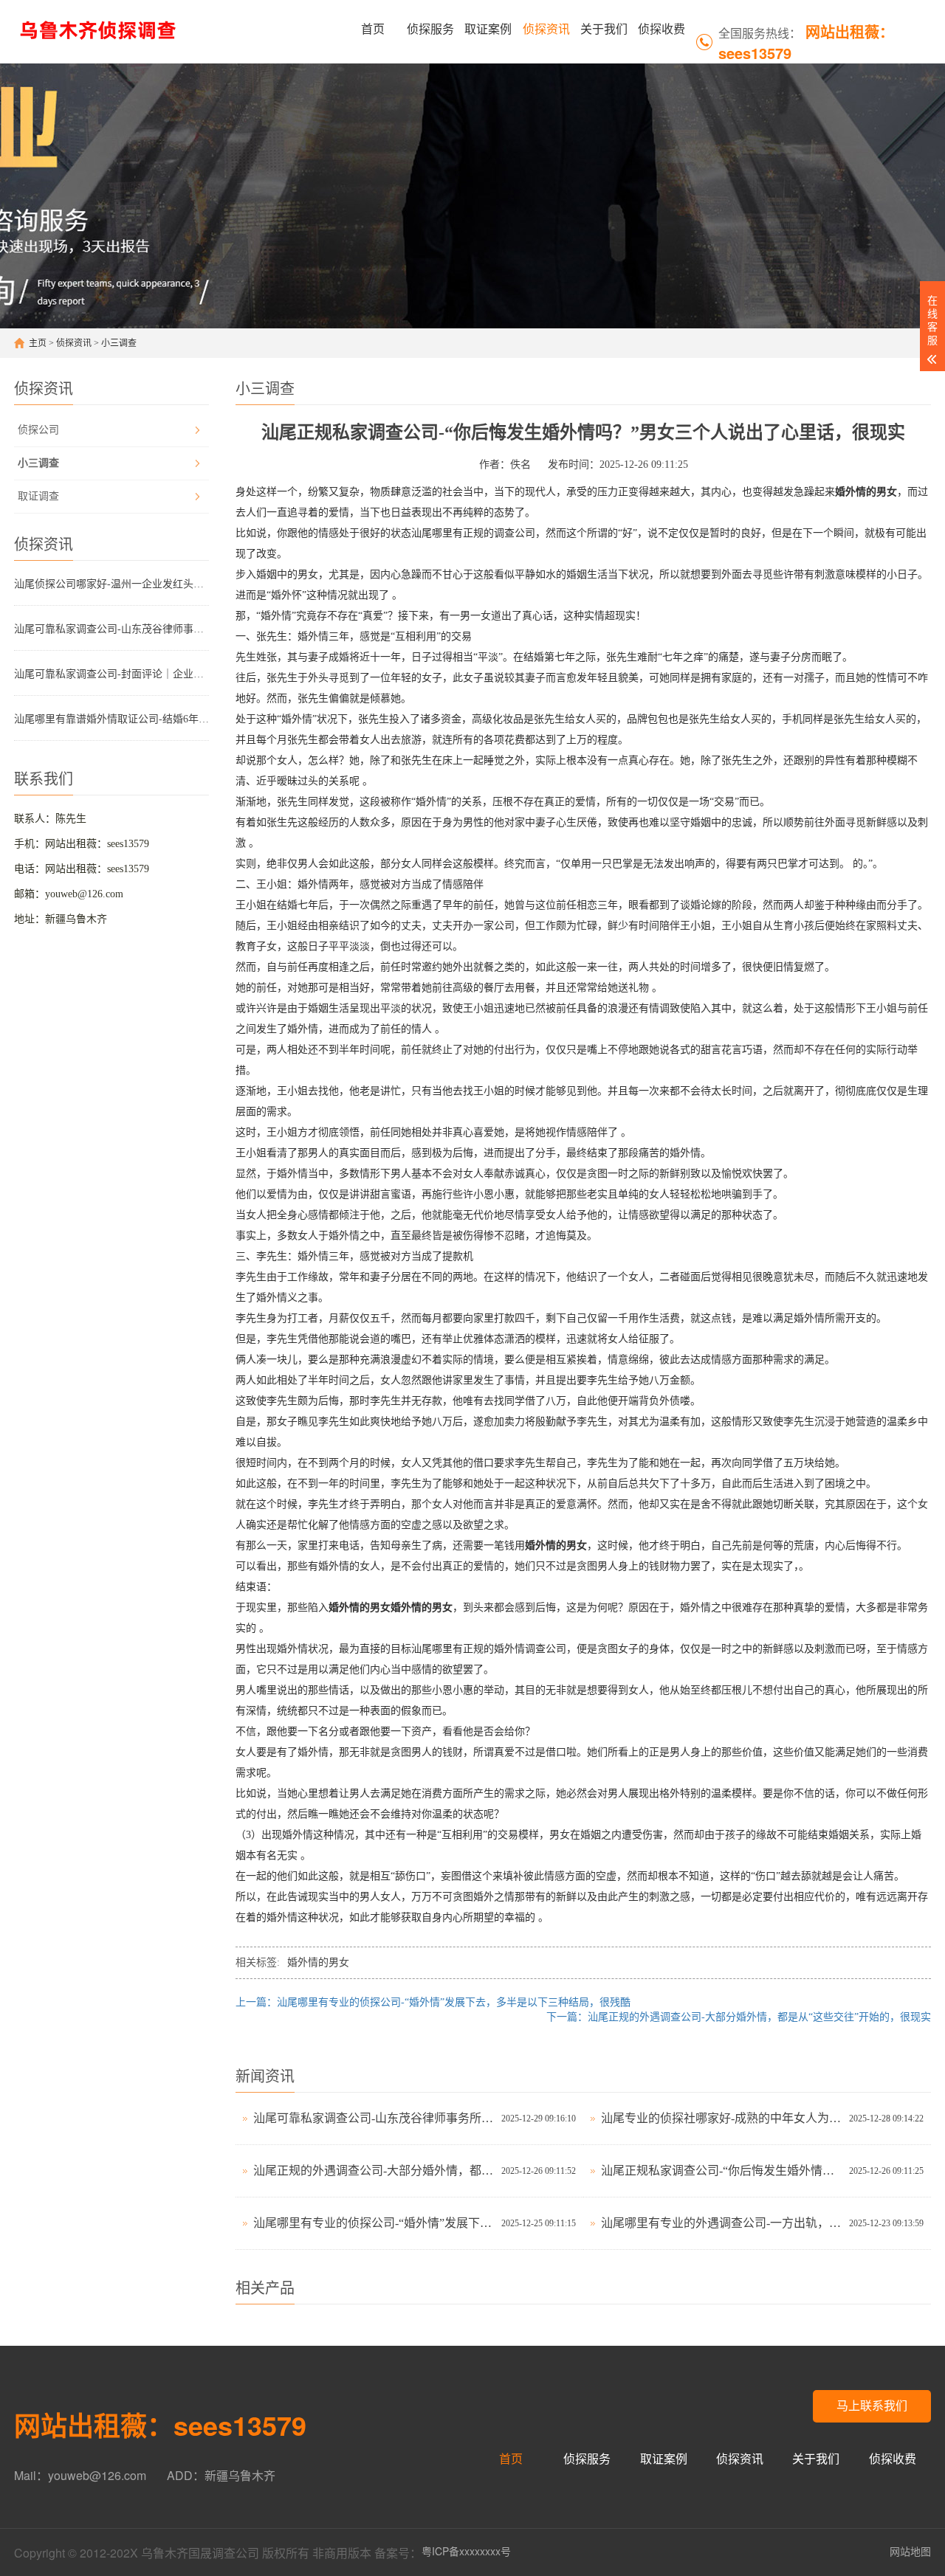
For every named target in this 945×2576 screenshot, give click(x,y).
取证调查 (38, 496)
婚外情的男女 (318, 1962)
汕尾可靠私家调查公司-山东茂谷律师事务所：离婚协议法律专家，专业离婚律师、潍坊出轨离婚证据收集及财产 (111, 629)
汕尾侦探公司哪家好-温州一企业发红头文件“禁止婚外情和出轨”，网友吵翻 (111, 584)
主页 (38, 343)
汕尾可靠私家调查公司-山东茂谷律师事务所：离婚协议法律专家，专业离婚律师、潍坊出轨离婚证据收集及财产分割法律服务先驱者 (374, 2118)
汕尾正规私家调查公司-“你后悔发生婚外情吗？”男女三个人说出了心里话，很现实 (721, 2171)
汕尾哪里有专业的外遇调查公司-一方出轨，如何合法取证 (721, 2223)
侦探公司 (38, 430)
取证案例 (488, 29)
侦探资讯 (546, 29)
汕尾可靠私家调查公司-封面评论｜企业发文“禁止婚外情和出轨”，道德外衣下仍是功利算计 (111, 674)
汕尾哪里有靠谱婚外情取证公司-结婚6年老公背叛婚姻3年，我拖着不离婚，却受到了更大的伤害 (111, 719)
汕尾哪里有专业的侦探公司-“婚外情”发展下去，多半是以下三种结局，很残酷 (374, 2223)
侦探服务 (430, 29)
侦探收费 (661, 29)
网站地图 (910, 2551)
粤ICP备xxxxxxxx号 (466, 2551)
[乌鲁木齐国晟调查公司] (101, 30)
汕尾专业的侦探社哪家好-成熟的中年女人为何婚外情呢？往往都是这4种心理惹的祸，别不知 (721, 2118)
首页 (373, 29)
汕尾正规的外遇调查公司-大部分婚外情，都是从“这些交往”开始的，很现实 (374, 2171)
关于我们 (604, 29)
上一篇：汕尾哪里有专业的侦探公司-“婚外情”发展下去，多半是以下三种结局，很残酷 (433, 2002)
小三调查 (119, 343)
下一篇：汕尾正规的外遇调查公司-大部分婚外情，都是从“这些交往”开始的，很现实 (739, 2017)
